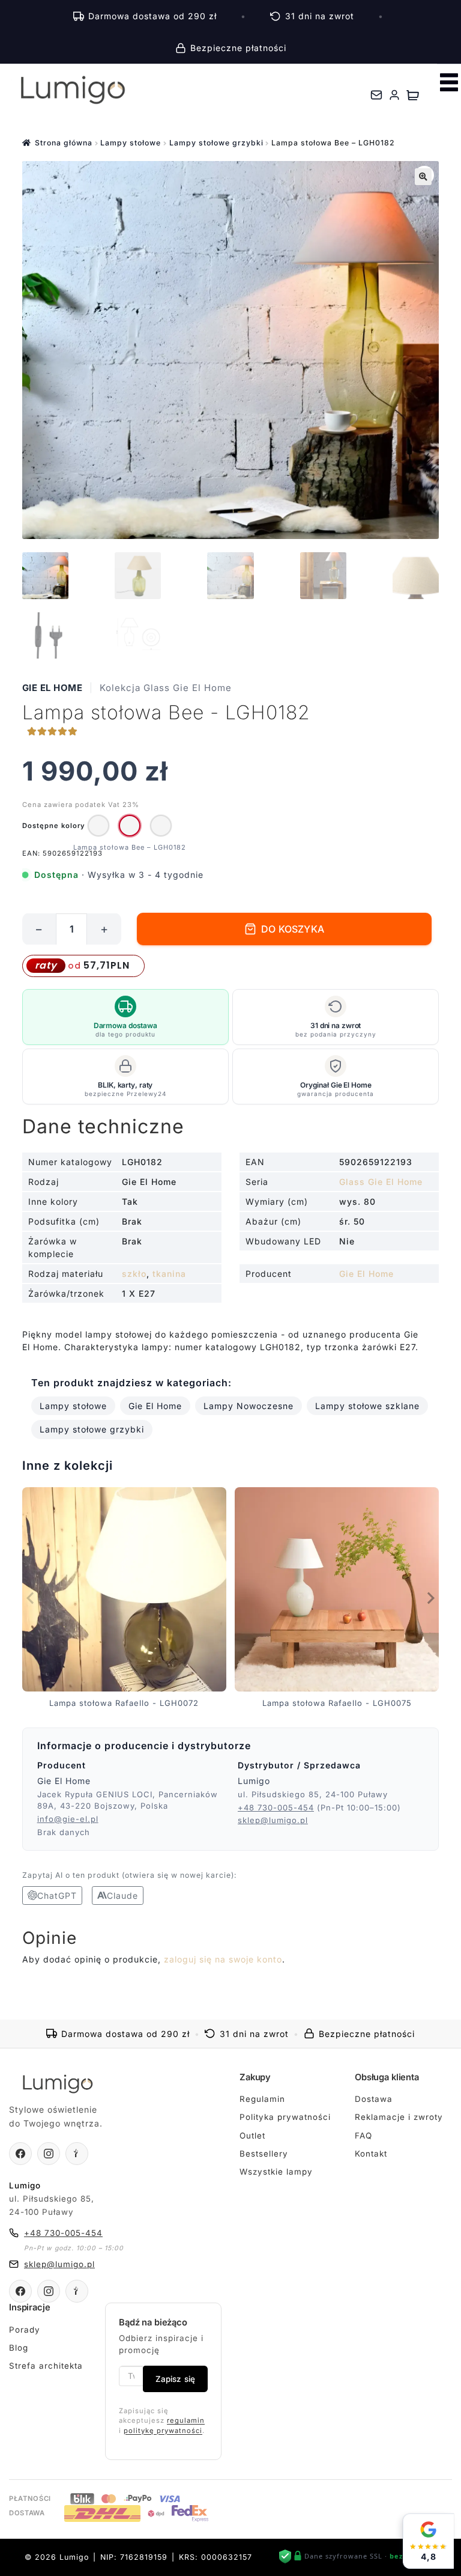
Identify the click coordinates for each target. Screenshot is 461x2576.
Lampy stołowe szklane (367, 1406)
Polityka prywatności (285, 2117)
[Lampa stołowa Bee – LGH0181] (161, 826)
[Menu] (449, 82)
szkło (134, 1274)
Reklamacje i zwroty (399, 2117)
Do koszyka (293, 929)
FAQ (363, 2136)
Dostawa (374, 2099)
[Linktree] (77, 2154)
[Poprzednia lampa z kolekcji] (31, 1598)
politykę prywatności (163, 2431)
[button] (423, 177)
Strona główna (64, 143)
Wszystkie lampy (276, 2172)
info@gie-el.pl (68, 1819)
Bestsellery (264, 2154)
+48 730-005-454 (276, 1807)
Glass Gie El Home (381, 1182)
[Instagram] (49, 2154)
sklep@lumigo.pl (273, 1820)
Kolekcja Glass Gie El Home (166, 688)
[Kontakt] (376, 95)
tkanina (169, 1274)
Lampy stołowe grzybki (216, 143)
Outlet (252, 2136)
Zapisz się (175, 2379)
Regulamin (262, 2099)
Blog (19, 2348)
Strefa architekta (46, 2366)
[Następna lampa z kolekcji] (430, 1598)
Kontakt (371, 2154)
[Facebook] (20, 2154)
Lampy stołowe (131, 143)
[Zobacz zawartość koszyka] (413, 95)
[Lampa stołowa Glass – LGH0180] (98, 826)
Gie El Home (53, 688)
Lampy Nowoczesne (249, 1406)
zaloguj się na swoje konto (223, 1959)
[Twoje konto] (394, 95)
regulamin (186, 2420)
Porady (25, 2330)
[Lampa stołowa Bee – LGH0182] (130, 826)
